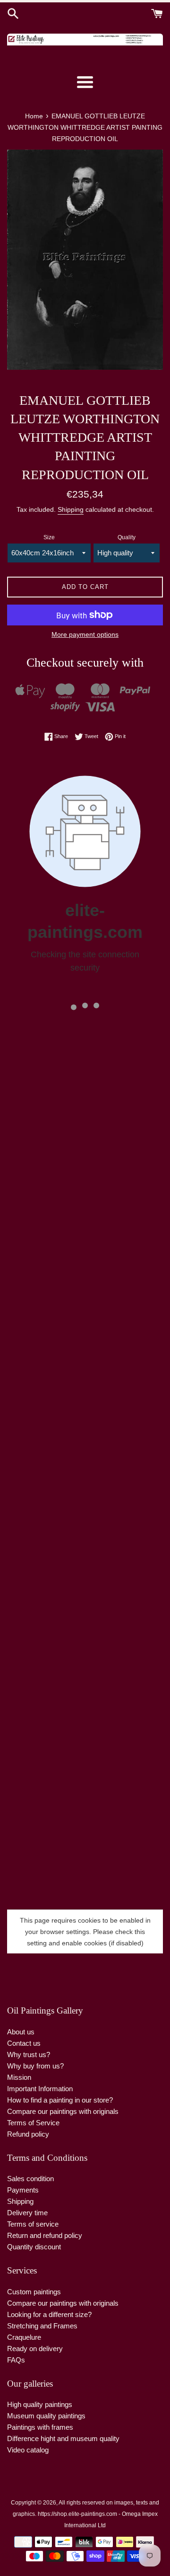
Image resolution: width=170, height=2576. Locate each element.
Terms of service (33, 2224)
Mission (19, 2077)
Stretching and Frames (42, 2326)
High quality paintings (40, 2404)
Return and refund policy (45, 2235)
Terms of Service (33, 2123)
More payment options (85, 634)
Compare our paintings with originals (63, 2111)
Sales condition (30, 2179)
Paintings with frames (40, 2427)
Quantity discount (34, 2247)
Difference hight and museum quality (63, 2438)
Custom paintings (34, 2292)
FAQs (16, 2360)
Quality (127, 537)
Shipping (71, 509)
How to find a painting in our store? (60, 2100)
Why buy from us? (35, 2066)
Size (49, 537)
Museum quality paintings (46, 2416)
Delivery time (27, 2213)
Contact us (24, 2043)
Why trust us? (29, 2055)
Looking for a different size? (49, 2314)
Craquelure (24, 2337)
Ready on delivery (35, 2349)
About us (21, 2032)
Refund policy (28, 2134)
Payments (23, 2190)
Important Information (40, 2089)
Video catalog (28, 2450)
